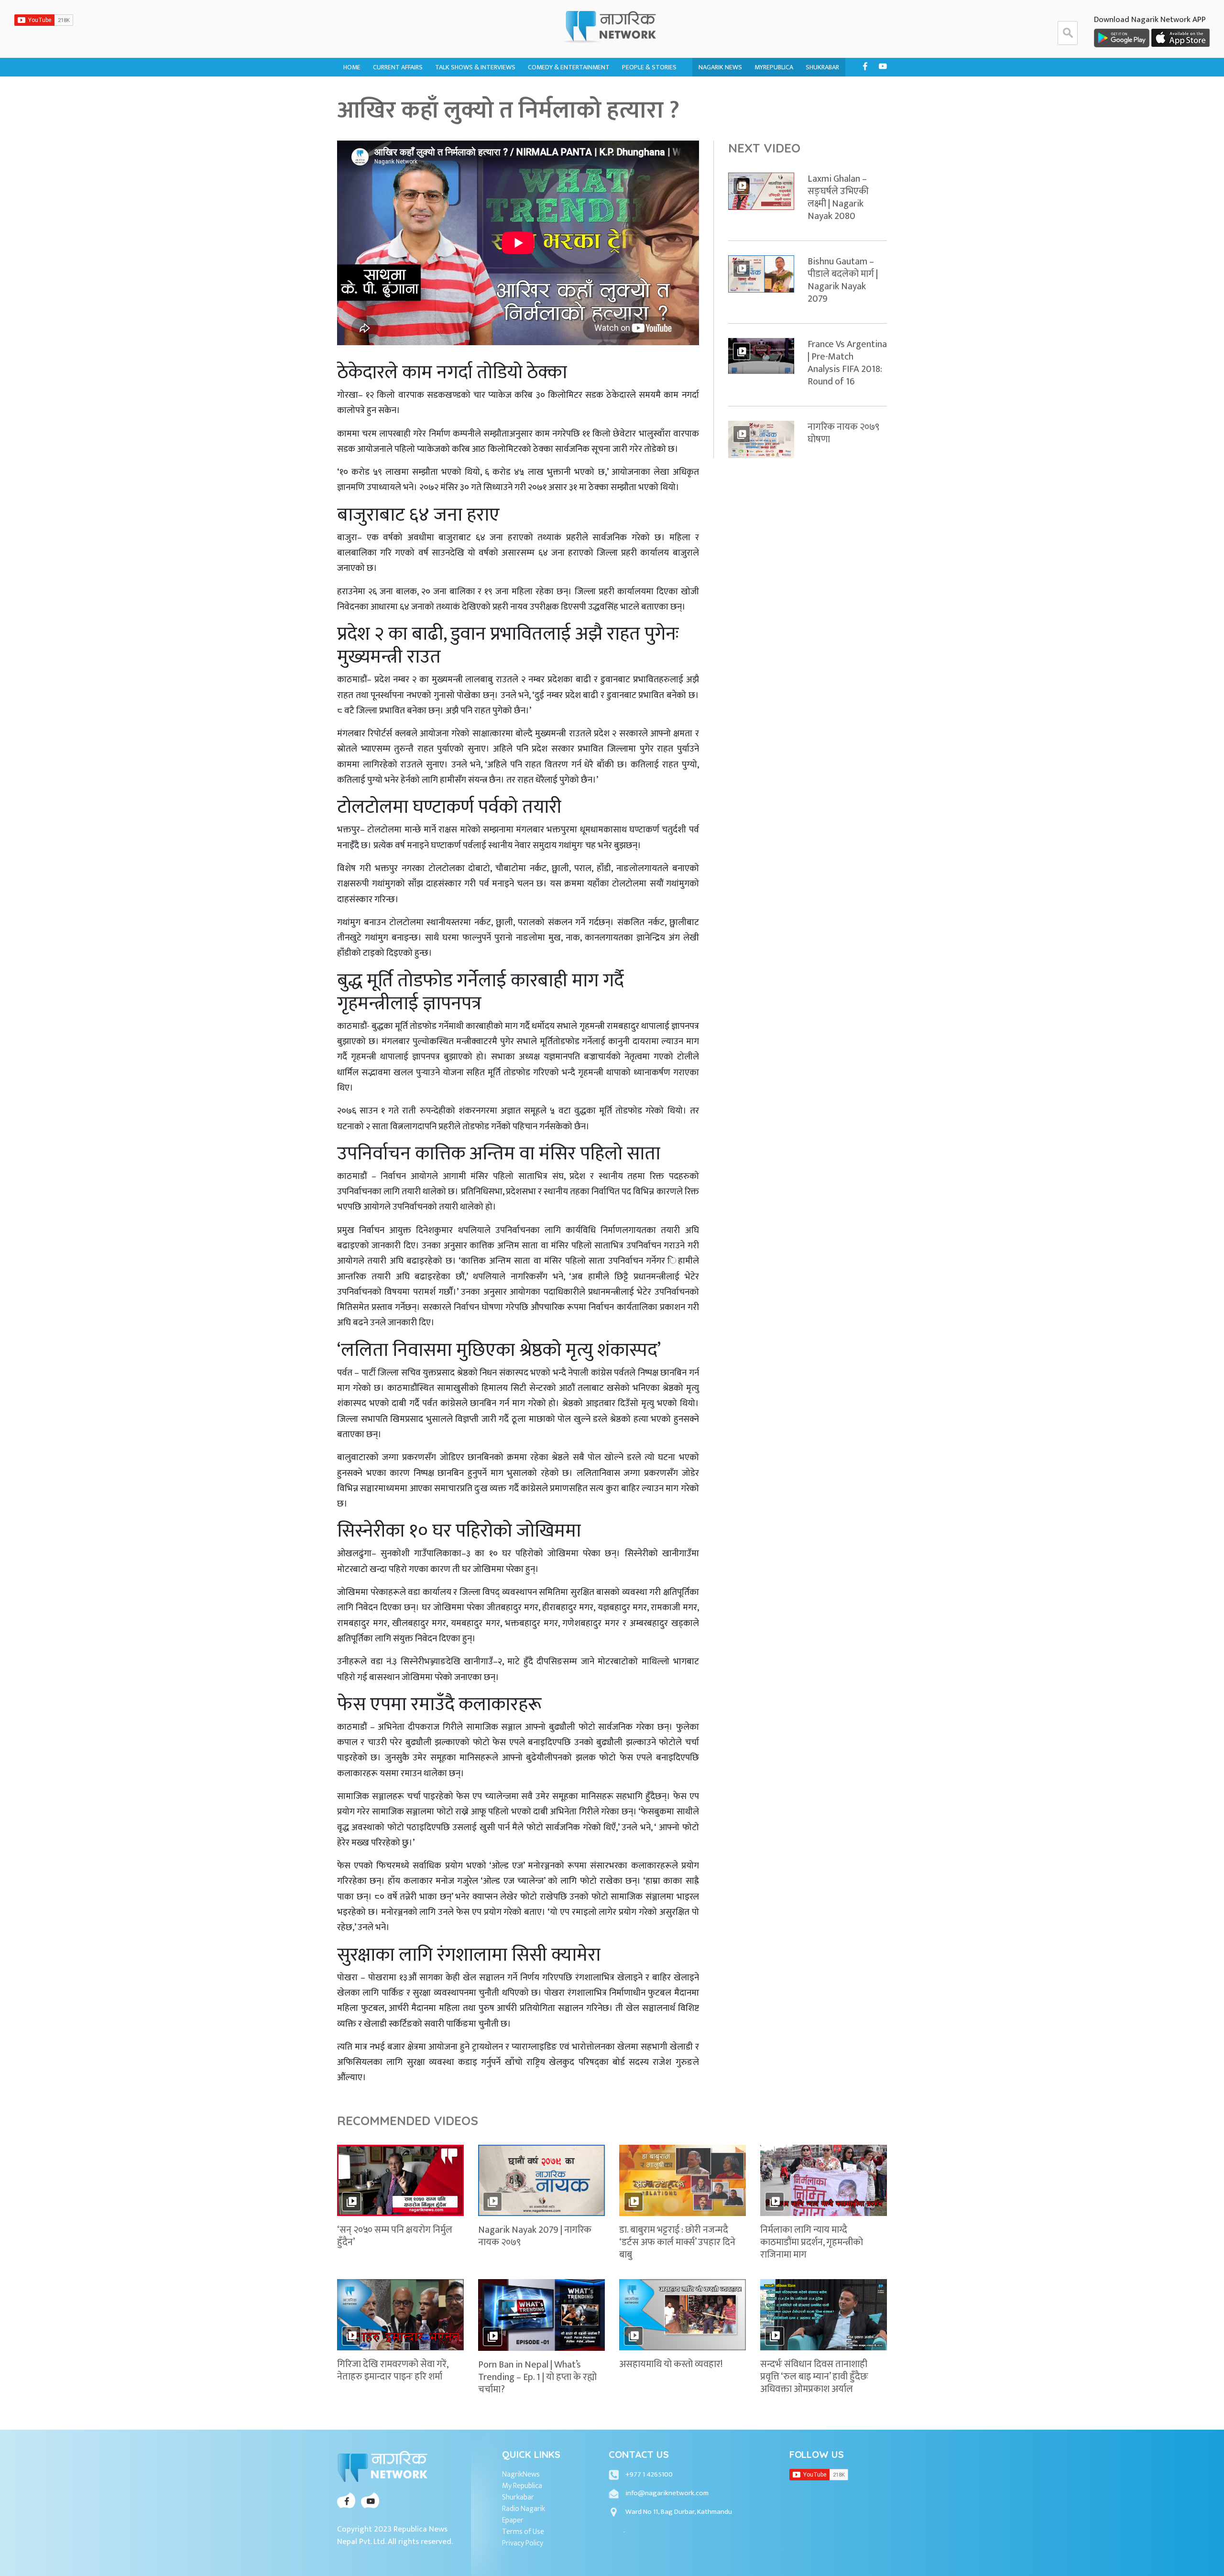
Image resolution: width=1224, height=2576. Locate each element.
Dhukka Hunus (551, 90)
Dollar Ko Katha (648, 90)
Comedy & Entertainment (569, 67)
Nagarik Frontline (464, 90)
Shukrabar (822, 67)
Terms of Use (523, 2532)
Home (352, 67)
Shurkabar (518, 2498)
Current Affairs (398, 67)
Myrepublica (774, 67)
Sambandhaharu (648, 109)
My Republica (522, 2486)
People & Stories (649, 67)
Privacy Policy (523, 2543)
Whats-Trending (399, 109)
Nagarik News (720, 67)
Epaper (513, 2521)
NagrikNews (521, 2475)
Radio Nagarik (524, 2509)
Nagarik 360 (392, 90)
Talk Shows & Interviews (475, 67)
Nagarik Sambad (460, 109)
